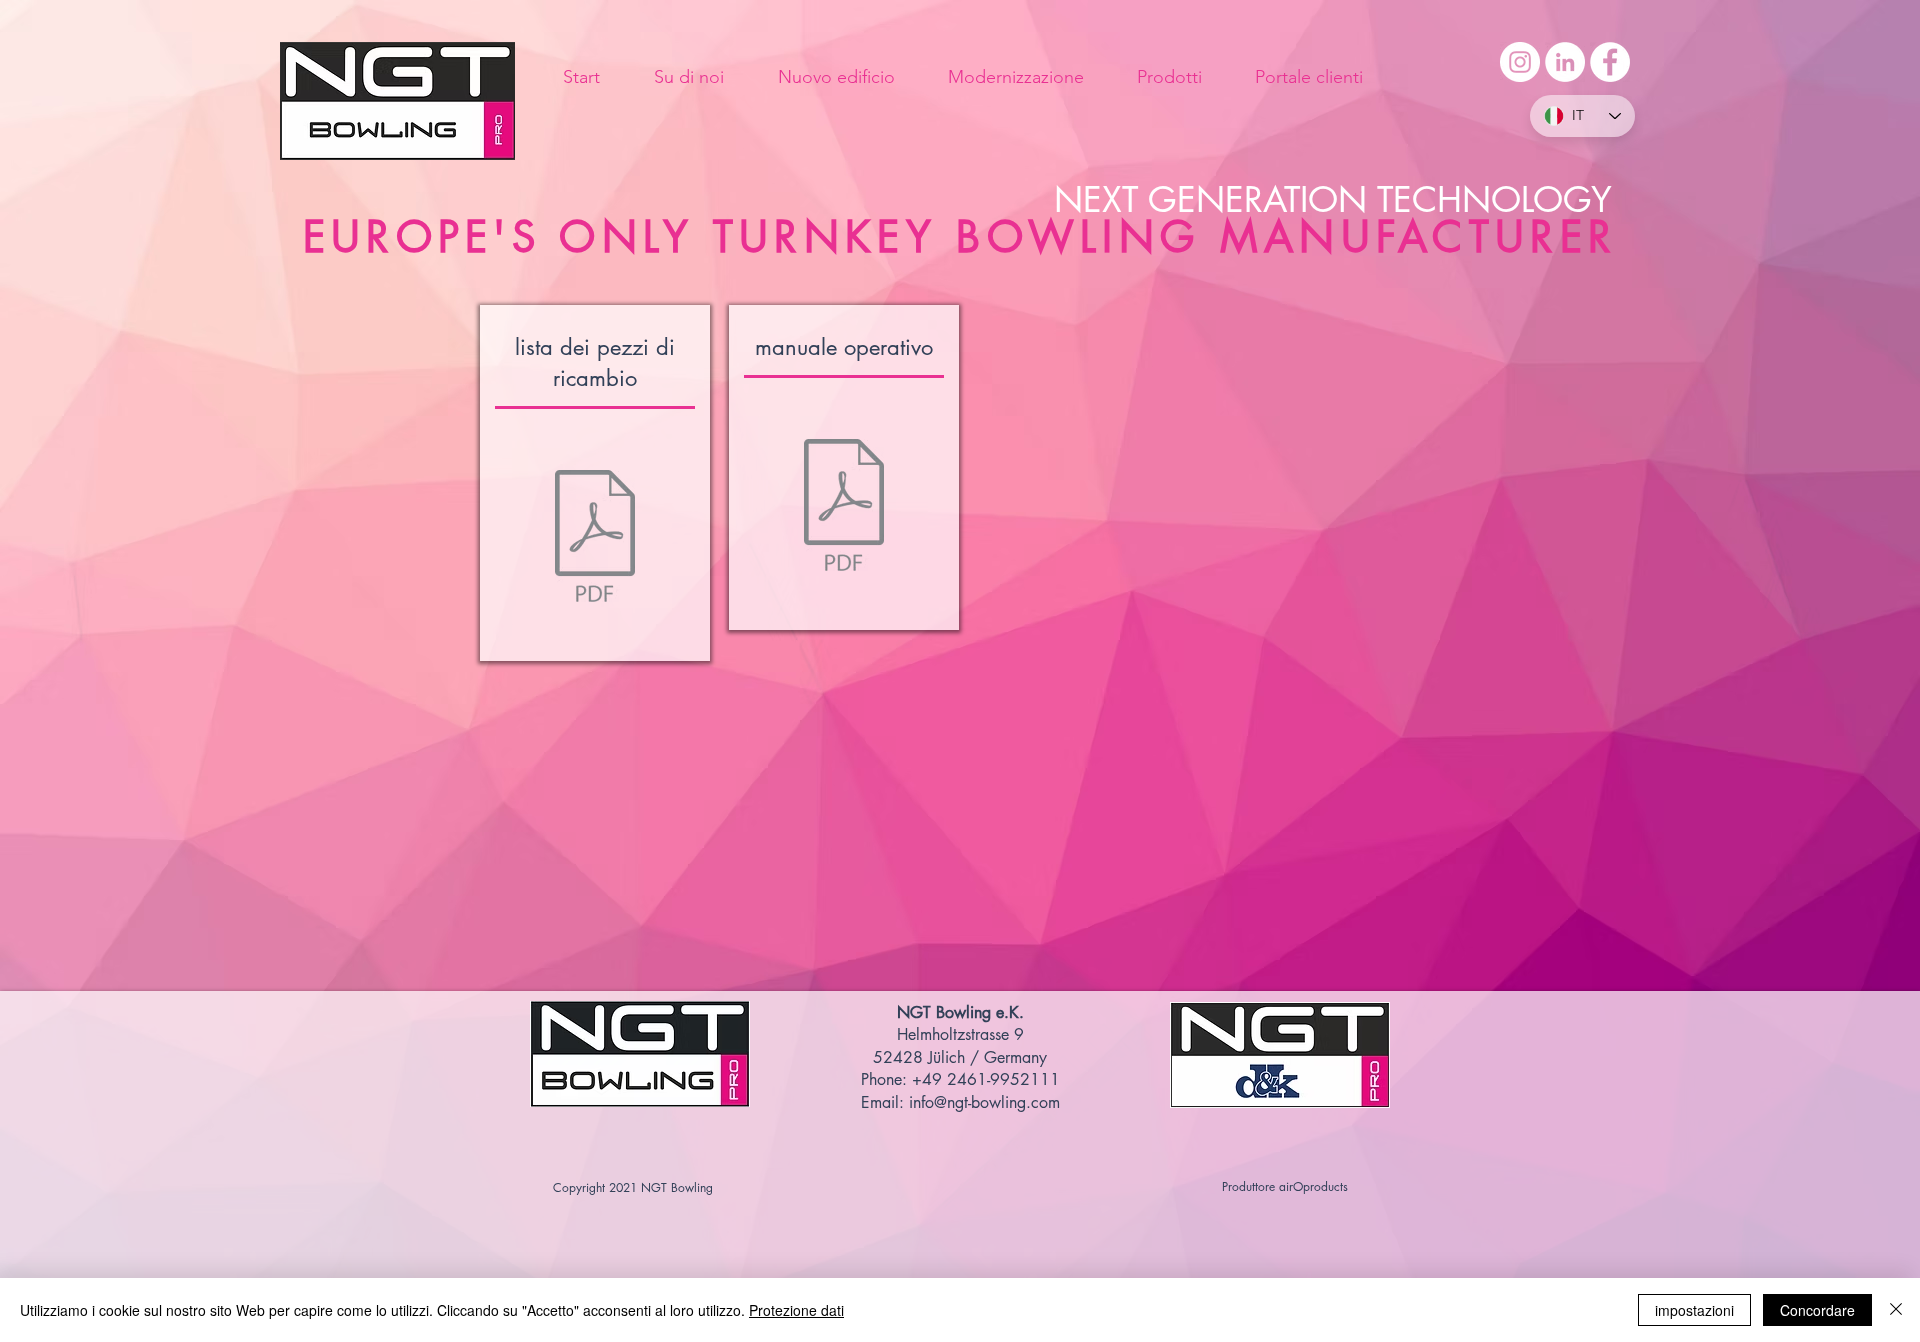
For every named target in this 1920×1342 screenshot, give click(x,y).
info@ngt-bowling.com (984, 1102)
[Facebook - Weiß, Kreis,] (1610, 62)
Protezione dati (796, 1310)
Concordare (1817, 1310)
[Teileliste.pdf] (595, 539)
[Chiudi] (1896, 1310)
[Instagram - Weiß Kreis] (1520, 62)
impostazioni (1694, 1310)
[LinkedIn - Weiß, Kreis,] (1565, 62)
